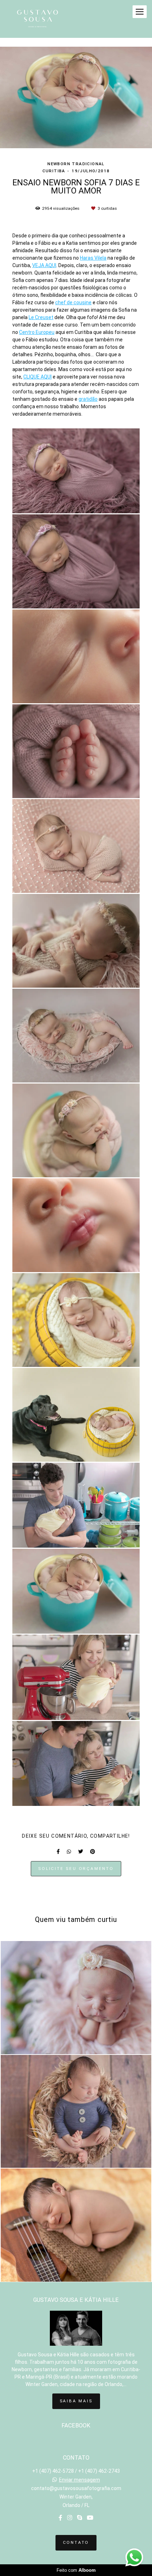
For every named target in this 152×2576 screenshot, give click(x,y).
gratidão (88, 399)
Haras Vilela (93, 258)
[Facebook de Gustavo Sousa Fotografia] (60, 2518)
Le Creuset (41, 317)
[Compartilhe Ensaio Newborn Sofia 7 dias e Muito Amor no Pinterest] (93, 1852)
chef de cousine (73, 302)
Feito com (76, 2570)
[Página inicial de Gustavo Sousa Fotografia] (37, 19)
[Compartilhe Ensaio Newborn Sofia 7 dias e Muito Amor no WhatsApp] (69, 1852)
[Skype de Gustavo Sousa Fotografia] (80, 2518)
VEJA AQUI (44, 265)
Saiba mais (76, 2401)
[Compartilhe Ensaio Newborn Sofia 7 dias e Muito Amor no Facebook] (58, 1852)
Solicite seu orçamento (76, 1869)
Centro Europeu (37, 332)
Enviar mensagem (80, 2480)
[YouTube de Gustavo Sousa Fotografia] (90, 2518)
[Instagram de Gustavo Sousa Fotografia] (70, 2518)
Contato (76, 2542)
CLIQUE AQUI (37, 377)
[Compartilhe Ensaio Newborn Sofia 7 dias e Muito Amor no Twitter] (81, 1852)
